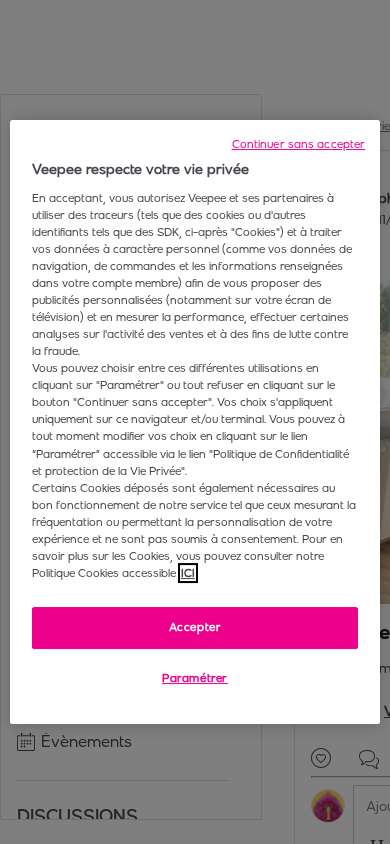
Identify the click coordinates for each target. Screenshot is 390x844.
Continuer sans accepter (299, 144)
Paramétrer (195, 678)
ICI (188, 573)
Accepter (195, 627)
